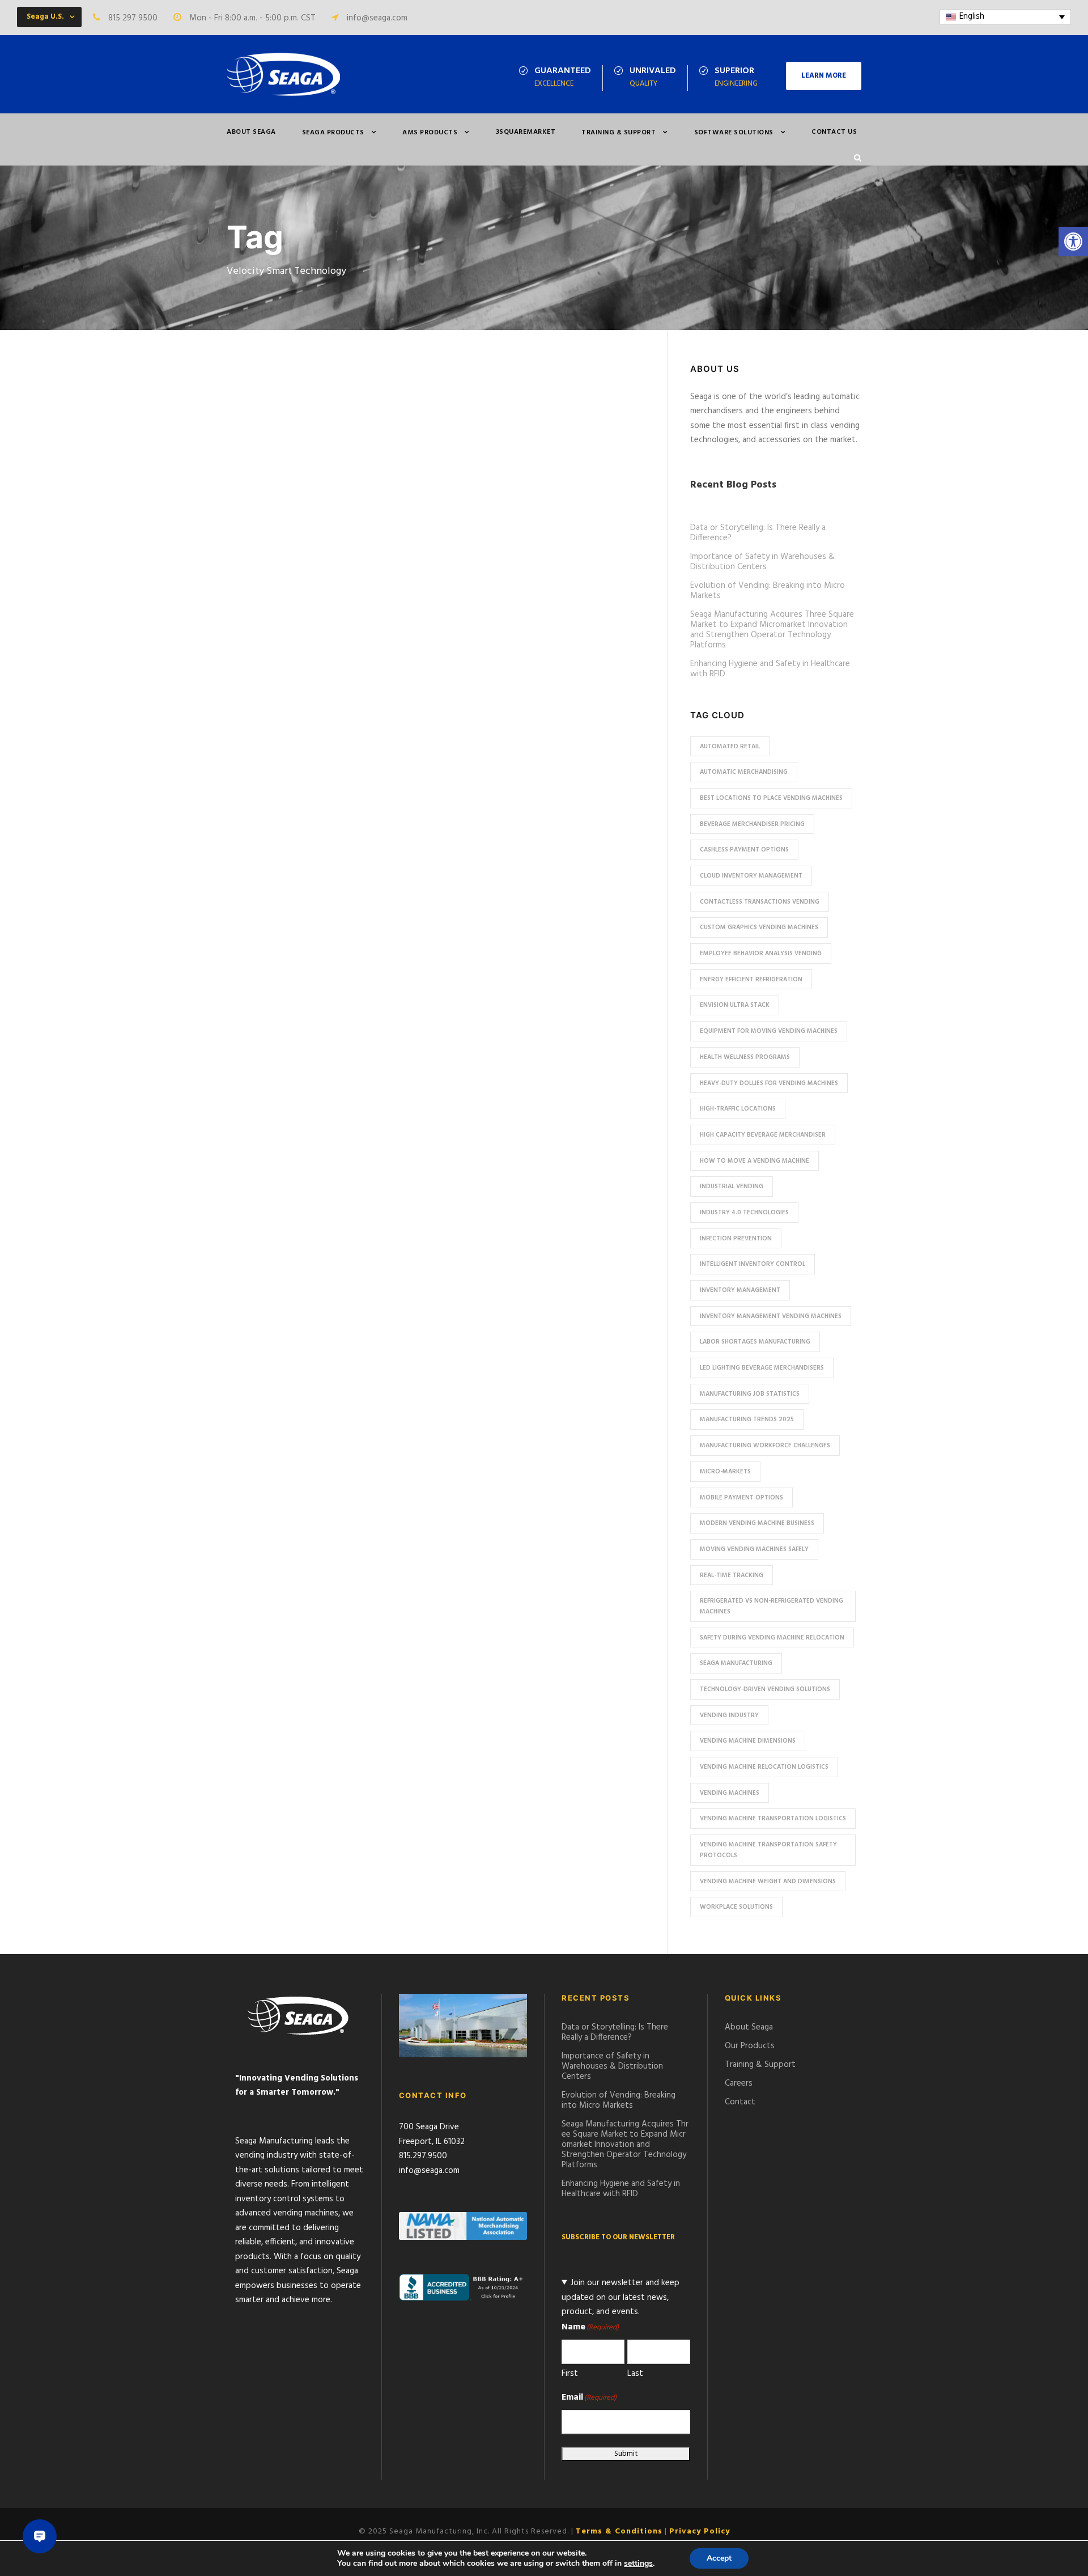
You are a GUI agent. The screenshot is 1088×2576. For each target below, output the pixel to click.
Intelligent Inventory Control (753, 1264)
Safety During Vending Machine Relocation (772, 1638)
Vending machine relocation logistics (764, 1767)
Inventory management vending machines (771, 1316)
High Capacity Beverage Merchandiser (763, 1135)
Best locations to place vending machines (771, 798)
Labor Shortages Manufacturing (755, 1342)
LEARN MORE (824, 76)
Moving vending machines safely (754, 1549)
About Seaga (251, 132)
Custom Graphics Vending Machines (759, 927)
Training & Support (619, 133)
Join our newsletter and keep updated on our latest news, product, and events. (620, 2297)
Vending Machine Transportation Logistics (773, 1819)
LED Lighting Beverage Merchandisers (762, 1368)
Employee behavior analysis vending (761, 954)
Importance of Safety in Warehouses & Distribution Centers (762, 562)
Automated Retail (730, 747)
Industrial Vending (732, 1187)
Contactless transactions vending (760, 902)
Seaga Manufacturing (736, 1663)
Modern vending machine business (757, 1523)
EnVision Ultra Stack (735, 1005)
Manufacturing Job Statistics (750, 1394)
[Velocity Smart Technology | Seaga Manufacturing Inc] (283, 74)
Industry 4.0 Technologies (744, 1213)
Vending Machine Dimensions (748, 1741)
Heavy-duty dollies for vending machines (769, 1083)
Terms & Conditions (619, 2531)
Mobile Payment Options (741, 1498)
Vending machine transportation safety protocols (768, 1850)
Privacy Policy (700, 2531)
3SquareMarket (526, 132)
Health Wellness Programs (745, 1057)
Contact (740, 2102)
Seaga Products (333, 133)
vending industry (729, 1715)
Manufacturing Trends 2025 (747, 1420)
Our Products (750, 2046)
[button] (1073, 241)
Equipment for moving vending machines (769, 1031)
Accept (719, 2558)
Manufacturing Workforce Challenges (765, 1446)
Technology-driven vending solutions (765, 1689)
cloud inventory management (751, 876)
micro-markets (725, 1472)
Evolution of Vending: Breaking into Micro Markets (768, 591)
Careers (739, 2083)
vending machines (730, 1793)
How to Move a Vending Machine (755, 1161)
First (570, 2374)
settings (638, 2564)
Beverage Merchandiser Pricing (752, 824)
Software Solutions (734, 133)
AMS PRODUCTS (430, 133)
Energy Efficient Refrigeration (751, 980)
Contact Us (834, 132)
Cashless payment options (744, 850)
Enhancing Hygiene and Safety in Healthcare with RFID (770, 669)
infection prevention (736, 1239)
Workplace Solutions (736, 1907)
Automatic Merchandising (744, 772)
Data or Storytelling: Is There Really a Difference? (758, 533)
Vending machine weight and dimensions (768, 1882)
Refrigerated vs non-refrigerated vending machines (772, 1606)
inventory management (740, 1290)
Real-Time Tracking (732, 1575)
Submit (626, 2454)
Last (635, 2374)
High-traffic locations (738, 1109)
